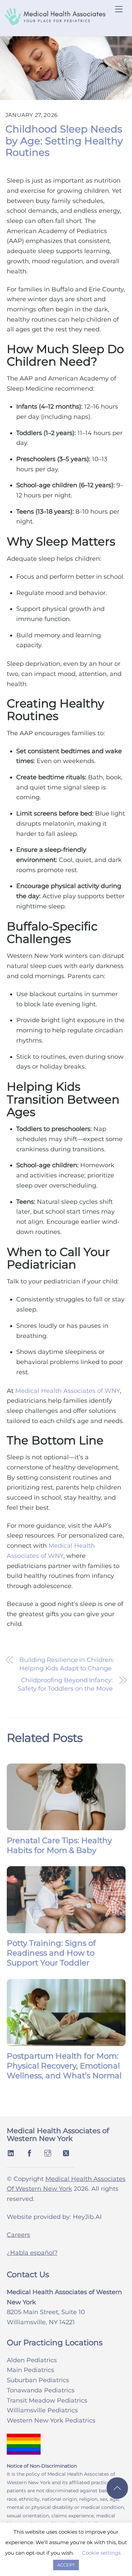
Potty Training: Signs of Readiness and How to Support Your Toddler (51, 1953)
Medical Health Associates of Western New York (58, 2135)
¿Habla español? (32, 2253)
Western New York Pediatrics (51, 2420)
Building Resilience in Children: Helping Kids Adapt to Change (67, 1664)
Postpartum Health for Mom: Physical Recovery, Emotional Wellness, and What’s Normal (64, 2066)
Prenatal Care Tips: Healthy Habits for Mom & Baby (59, 1845)
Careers (18, 2235)
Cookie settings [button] (101, 2553)
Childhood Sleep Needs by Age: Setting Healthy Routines (64, 141)
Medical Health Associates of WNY (68, 1391)
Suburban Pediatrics (38, 2380)
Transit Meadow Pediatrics (47, 2400)
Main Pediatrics (30, 2370)
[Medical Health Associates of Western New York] (55, 23)
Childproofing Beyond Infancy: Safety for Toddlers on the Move (65, 1684)
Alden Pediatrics (32, 2360)
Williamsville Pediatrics (42, 2410)
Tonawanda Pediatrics (41, 2390)
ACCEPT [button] (66, 2565)
